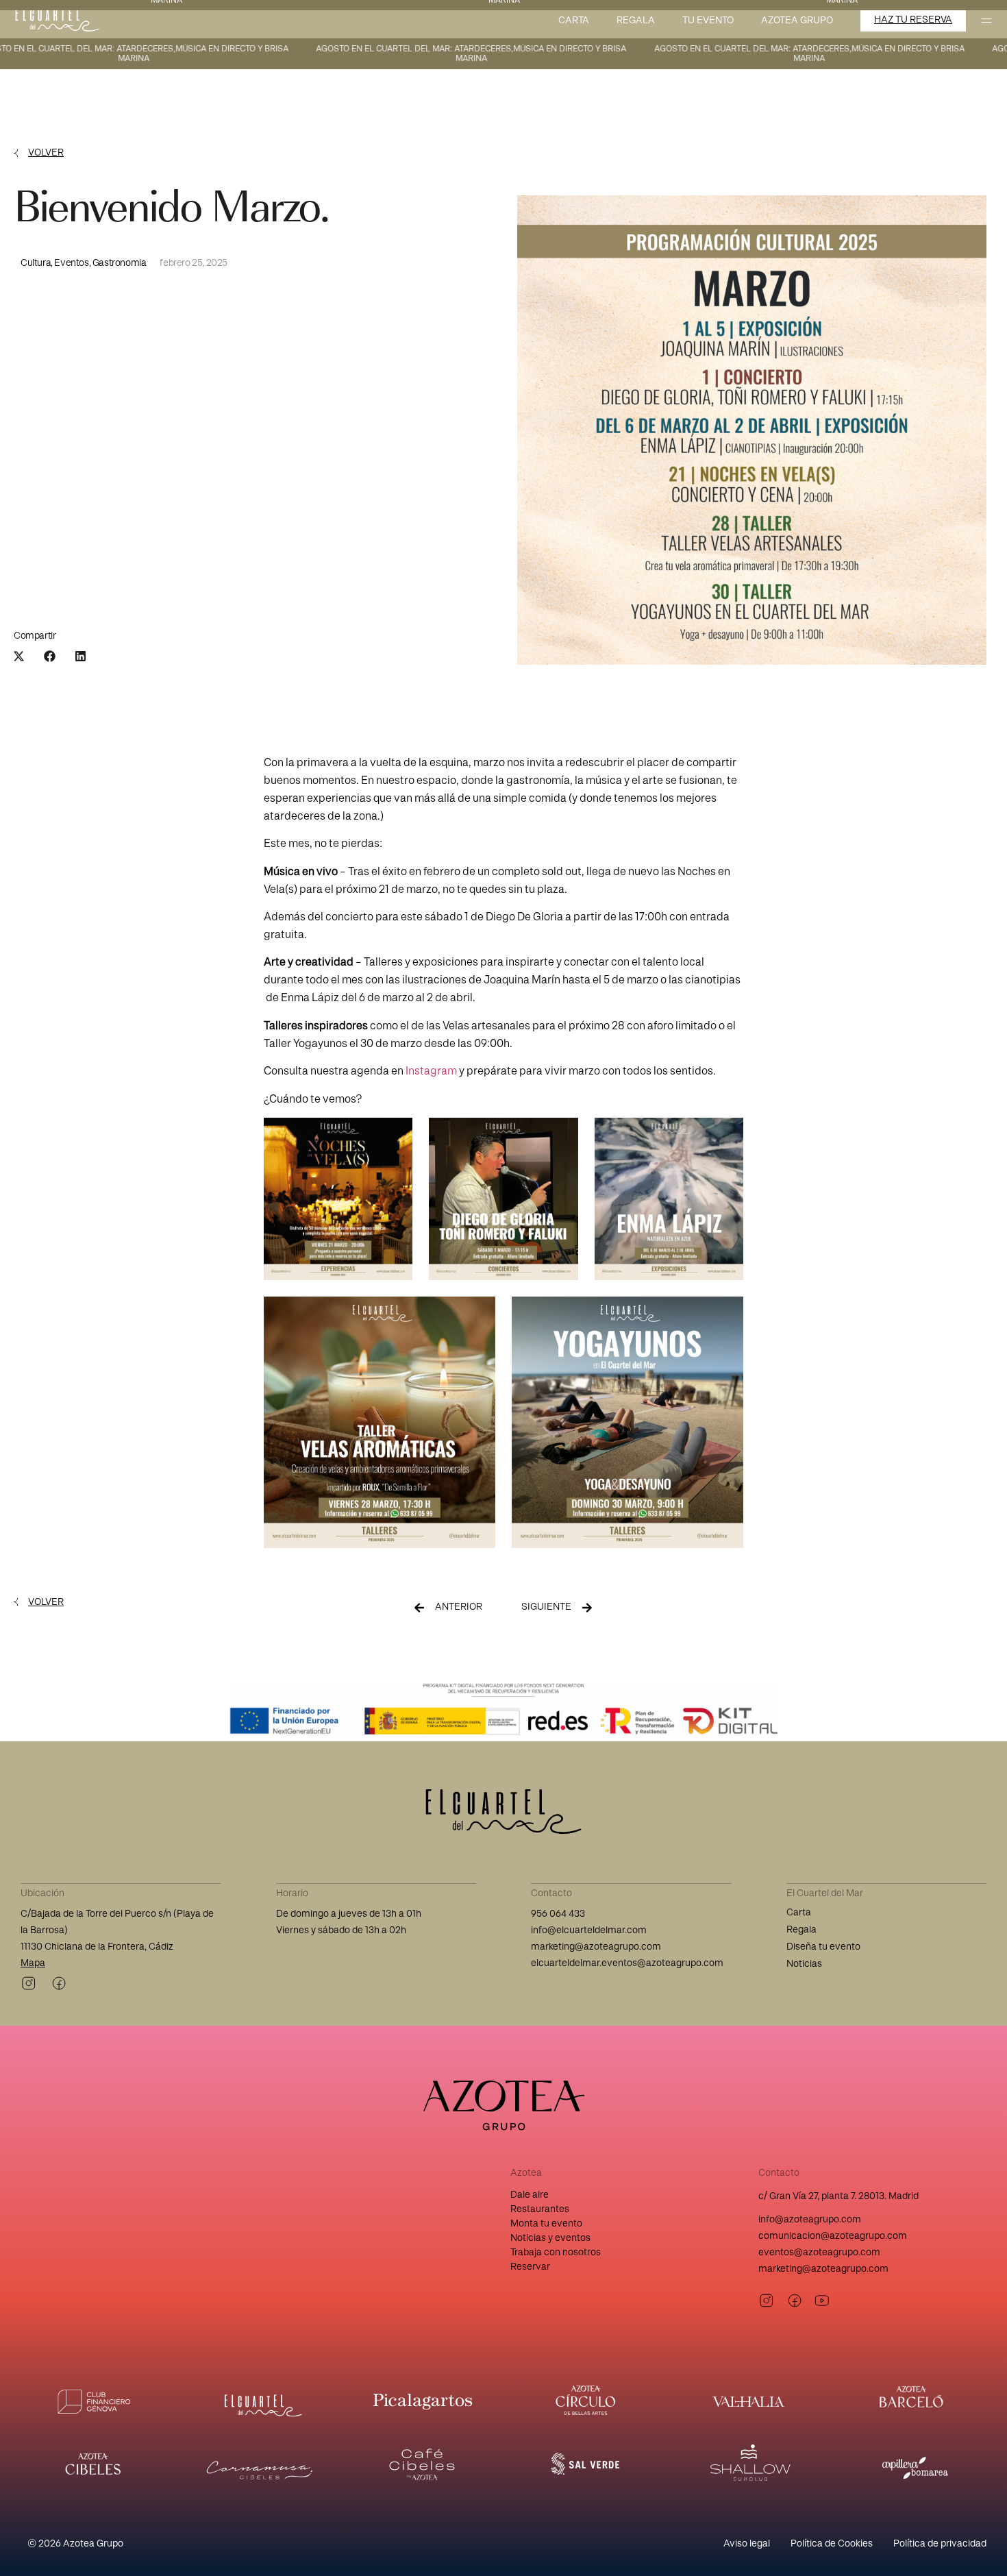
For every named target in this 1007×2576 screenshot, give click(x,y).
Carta (574, 21)
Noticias (804, 1964)
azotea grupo (797, 21)
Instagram (431, 1071)
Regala (636, 21)
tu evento (708, 21)
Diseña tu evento (823, 1947)
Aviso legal (747, 2544)
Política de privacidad (940, 2544)
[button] (19, 656)
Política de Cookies (832, 2544)
